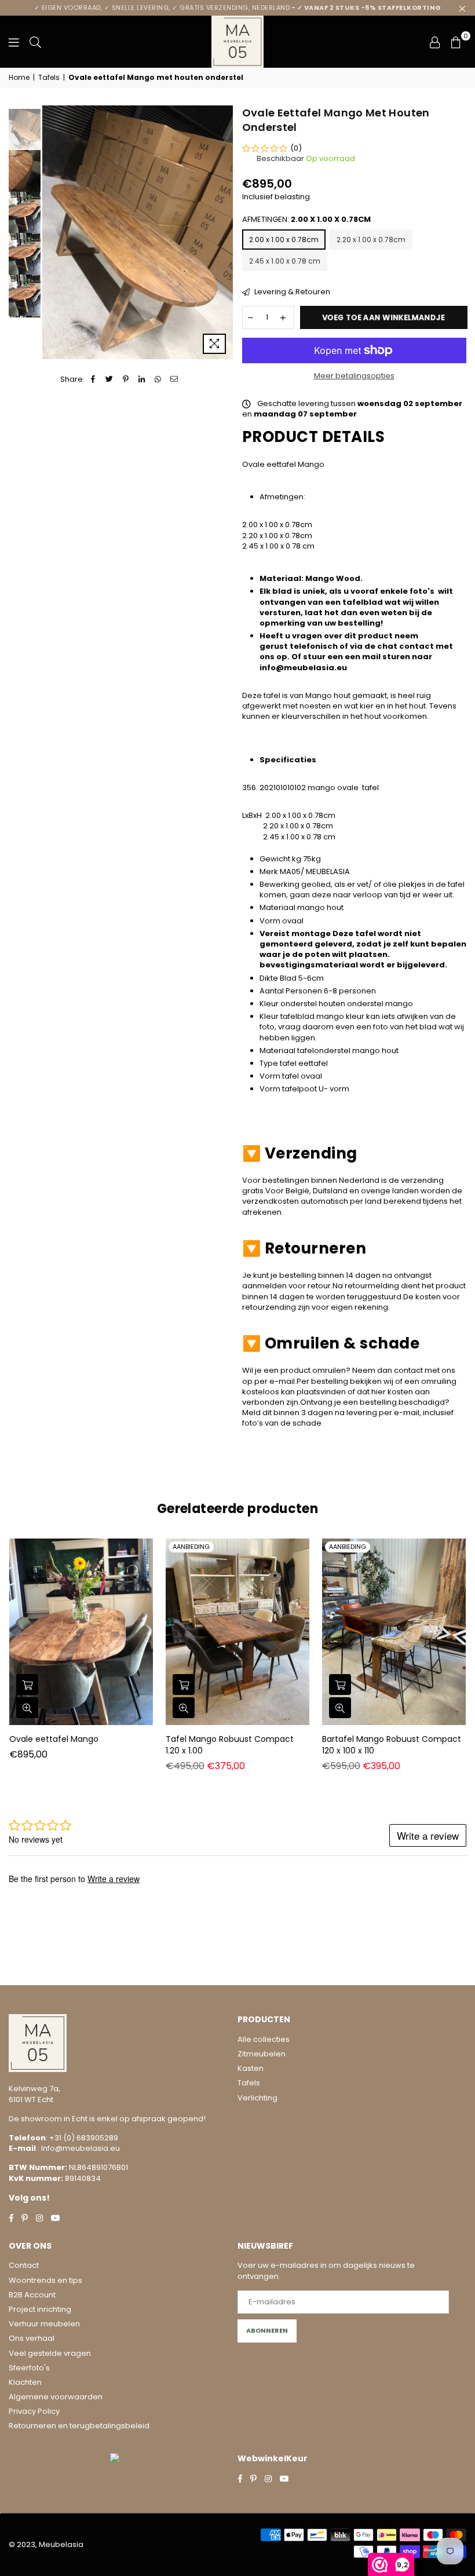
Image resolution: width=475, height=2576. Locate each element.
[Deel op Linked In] (142, 379)
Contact (24, 2265)
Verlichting (257, 2098)
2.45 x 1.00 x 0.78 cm (285, 261)
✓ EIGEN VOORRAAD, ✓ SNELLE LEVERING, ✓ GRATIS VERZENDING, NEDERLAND (238, 8)
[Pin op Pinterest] (126, 379)
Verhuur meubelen (44, 2324)
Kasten (251, 2068)
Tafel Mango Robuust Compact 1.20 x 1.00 (230, 1745)
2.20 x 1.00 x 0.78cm (371, 240)
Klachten (25, 2382)
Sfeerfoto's (29, 2368)
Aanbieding (191, 1547)
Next (223, 233)
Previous (52, 233)
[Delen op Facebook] (94, 379)
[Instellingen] (435, 42)
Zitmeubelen (262, 2054)
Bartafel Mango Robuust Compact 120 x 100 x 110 (392, 1745)
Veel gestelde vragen (50, 2353)
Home (19, 78)
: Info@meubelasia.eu (78, 2148)
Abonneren (267, 2330)
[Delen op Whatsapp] (158, 379)
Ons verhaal (32, 2338)
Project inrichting (40, 2309)
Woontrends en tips (45, 2280)
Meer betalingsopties (354, 376)
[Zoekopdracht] (35, 42)
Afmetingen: (306, 220)
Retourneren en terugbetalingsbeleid (79, 2426)
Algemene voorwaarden (56, 2397)
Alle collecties (264, 2039)
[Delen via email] (175, 379)
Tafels (49, 78)
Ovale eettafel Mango (54, 1739)
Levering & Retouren (291, 292)
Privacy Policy (34, 2411)
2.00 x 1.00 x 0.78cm (284, 240)
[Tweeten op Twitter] (110, 379)
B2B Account (32, 2295)
